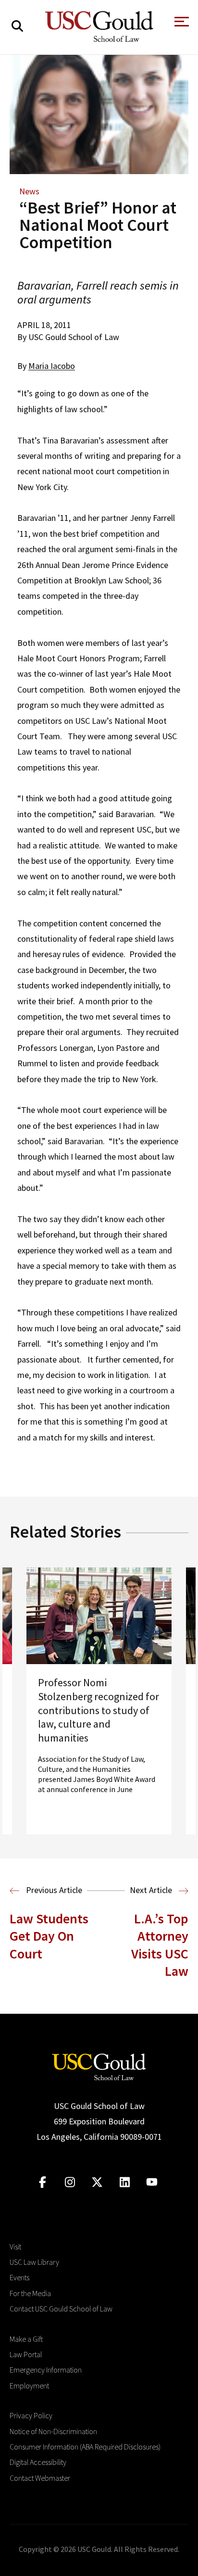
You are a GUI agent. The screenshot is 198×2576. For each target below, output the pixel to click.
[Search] (17, 26)
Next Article (152, 1890)
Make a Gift (26, 2339)
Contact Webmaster (40, 2478)
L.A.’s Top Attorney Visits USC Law (160, 1945)
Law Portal (26, 2354)
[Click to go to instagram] (70, 2182)
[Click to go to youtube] (152, 2182)
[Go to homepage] (99, 2065)
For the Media (30, 2293)
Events (19, 2277)
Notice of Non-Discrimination (53, 2431)
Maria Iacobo (52, 366)
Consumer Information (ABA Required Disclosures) (85, 2447)
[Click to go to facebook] (43, 2182)
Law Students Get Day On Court (49, 1936)
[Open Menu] (181, 24)
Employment (29, 2386)
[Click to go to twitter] (97, 2182)
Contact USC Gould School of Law (61, 2309)
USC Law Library (34, 2262)
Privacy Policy (31, 2415)
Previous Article (53, 1890)
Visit (15, 2247)
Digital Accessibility (38, 2462)
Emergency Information (46, 2370)
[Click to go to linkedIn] (125, 2182)
